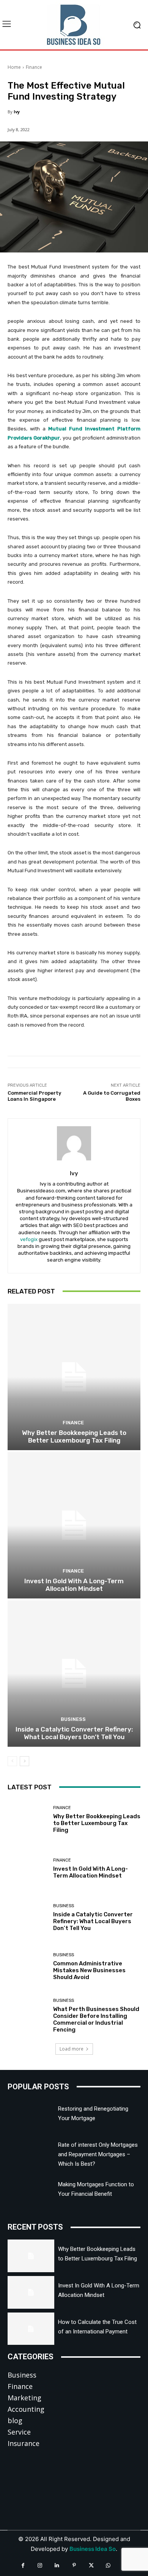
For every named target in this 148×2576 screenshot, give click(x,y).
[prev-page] (12, 1761)
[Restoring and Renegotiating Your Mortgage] (31, 2116)
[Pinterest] (74, 2566)
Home (14, 67)
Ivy (17, 112)
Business (73, 1719)
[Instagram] (40, 2566)
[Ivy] (74, 1143)
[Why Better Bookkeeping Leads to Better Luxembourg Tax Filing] (74, 1377)
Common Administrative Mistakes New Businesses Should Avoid (89, 1970)
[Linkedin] (57, 2566)
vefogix (29, 1239)
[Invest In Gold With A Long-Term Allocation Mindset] (74, 1525)
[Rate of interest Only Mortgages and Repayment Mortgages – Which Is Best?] (31, 2152)
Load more (72, 2049)
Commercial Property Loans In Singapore (34, 1096)
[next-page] (24, 1761)
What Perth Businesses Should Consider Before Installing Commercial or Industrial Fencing (96, 2019)
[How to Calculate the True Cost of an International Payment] (31, 2329)
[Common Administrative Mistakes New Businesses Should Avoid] (28, 1967)
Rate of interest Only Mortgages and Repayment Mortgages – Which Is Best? (98, 2154)
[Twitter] (91, 2566)
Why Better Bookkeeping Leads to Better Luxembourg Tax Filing (74, 1436)
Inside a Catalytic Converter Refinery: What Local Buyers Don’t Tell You (74, 1733)
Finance (34, 67)
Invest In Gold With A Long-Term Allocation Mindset (74, 1585)
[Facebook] (23, 2566)
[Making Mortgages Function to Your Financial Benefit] (31, 2191)
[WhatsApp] (108, 2566)
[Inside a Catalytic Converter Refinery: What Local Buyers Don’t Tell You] (74, 1674)
